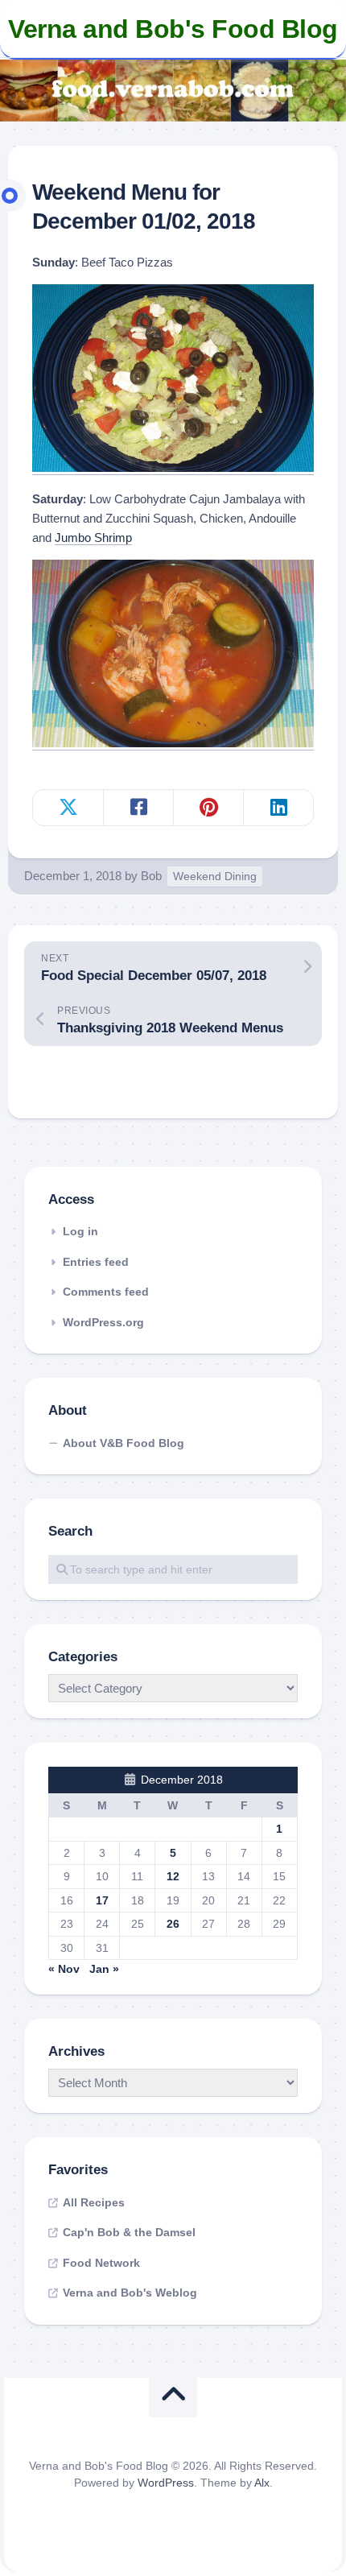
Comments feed (106, 1292)
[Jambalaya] (173, 743)
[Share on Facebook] (138, 808)
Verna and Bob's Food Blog (173, 29)
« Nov (64, 1969)
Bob (151, 876)
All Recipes (94, 2202)
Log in (80, 1231)
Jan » (104, 1969)
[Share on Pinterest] (208, 808)
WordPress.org (103, 1322)
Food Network (101, 2263)
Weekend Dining (215, 876)
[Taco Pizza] (173, 467)
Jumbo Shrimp (93, 538)
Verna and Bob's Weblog (130, 2293)
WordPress (166, 2483)
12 (173, 1876)
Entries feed (96, 1262)
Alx (262, 2483)
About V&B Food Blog (124, 1443)
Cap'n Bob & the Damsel (129, 2232)
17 (102, 1900)
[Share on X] (68, 808)
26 (173, 1924)
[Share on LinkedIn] (278, 808)
